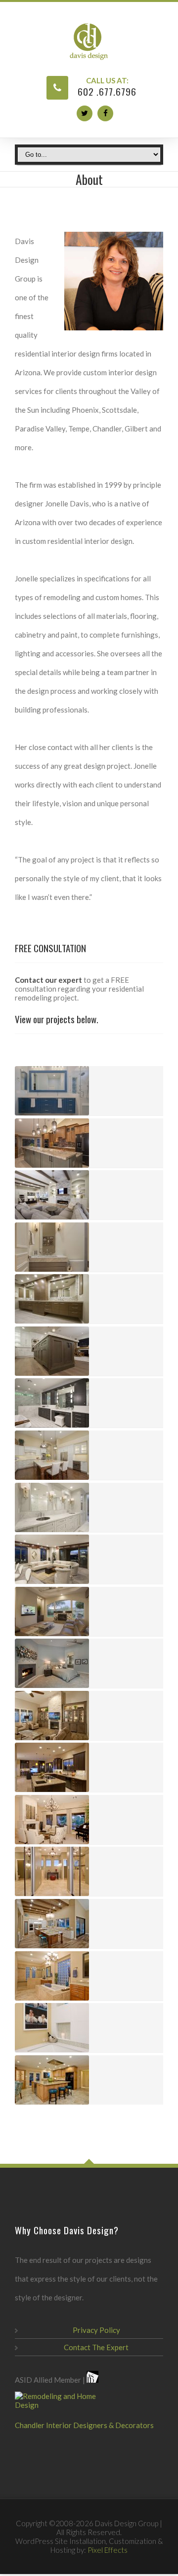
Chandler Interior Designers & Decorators (84, 2425)
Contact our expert (48, 980)
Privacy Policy (96, 2330)
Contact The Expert (96, 2347)
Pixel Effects (108, 2550)
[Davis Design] (89, 41)
